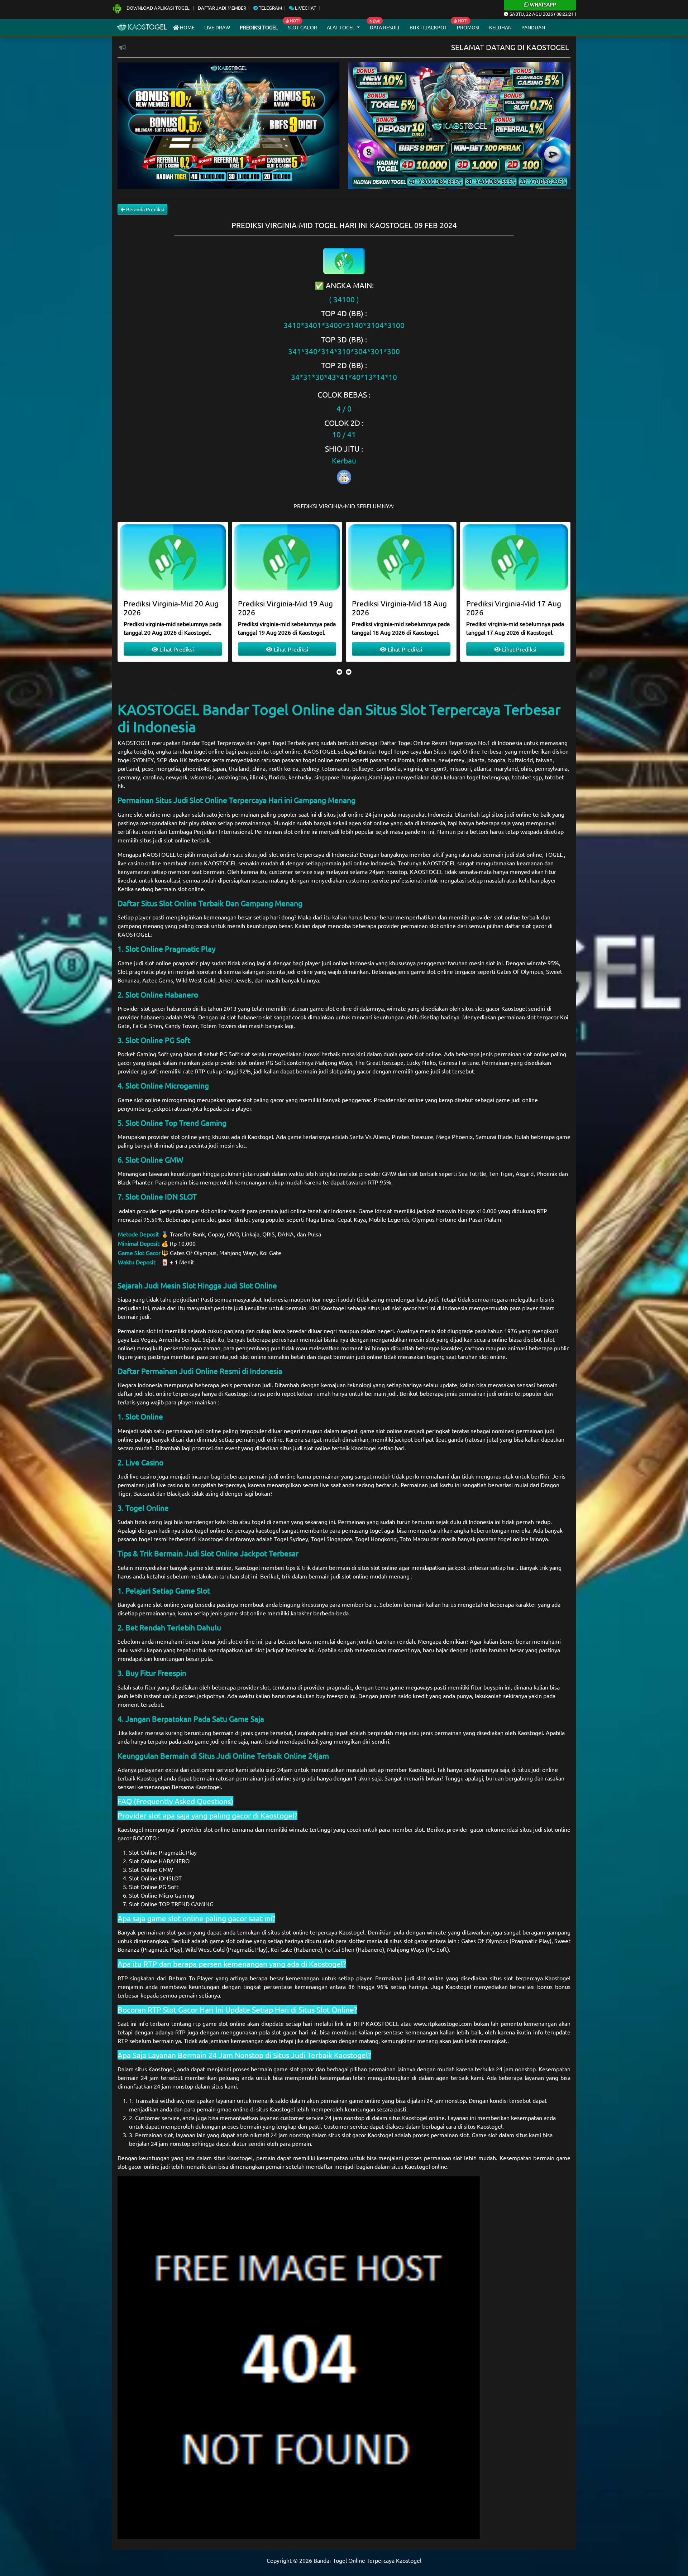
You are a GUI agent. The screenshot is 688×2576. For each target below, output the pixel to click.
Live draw (217, 27)
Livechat (305, 8)
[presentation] (339, 672)
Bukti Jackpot (428, 27)
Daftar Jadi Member (222, 8)
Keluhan (500, 27)
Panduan (533, 27)
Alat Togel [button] (341, 27)
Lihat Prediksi (176, 649)
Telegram (270, 8)
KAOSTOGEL (134, 742)
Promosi (468, 27)
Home (187, 27)
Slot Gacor (302, 27)
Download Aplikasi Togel (158, 8)
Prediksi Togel (259, 27)
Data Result (385, 27)
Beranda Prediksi (145, 209)
